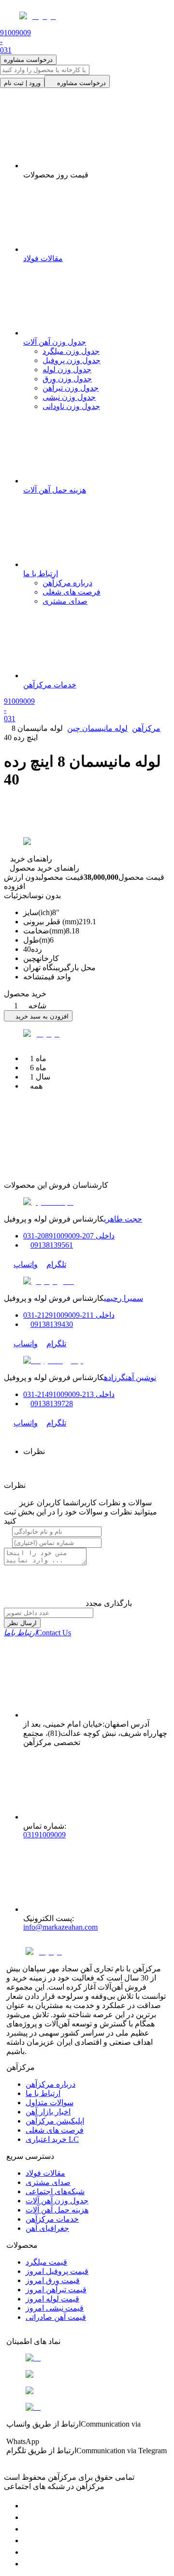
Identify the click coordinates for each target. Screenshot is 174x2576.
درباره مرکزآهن (67, 583)
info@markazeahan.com (60, 1927)
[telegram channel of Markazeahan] (28, 2517)
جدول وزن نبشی (69, 397)
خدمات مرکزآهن (52, 2219)
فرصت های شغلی (72, 592)
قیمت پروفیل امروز (57, 2271)
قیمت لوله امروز (52, 2299)
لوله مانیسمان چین (97, 728)
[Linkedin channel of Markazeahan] (28, 2552)
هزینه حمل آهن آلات (57, 2210)
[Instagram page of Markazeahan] (28, 2540)
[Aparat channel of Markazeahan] (28, 2564)
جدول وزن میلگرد (71, 351)
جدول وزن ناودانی (71, 406)
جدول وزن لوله (67, 370)
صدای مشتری (65, 601)
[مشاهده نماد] (87, 2358)
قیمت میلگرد (46, 2262)
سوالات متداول (50, 2103)
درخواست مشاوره (28, 60)
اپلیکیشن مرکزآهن (55, 2121)
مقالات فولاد (45, 2173)
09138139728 (52, 1404)
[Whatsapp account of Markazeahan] (28, 2529)
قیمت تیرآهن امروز (56, 2290)
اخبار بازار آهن (48, 2112)
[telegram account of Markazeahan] (28, 2506)
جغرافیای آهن (47, 2228)
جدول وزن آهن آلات (57, 2201)
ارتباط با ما (43, 2093)
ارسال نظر (22, 1623)
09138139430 (52, 1324)
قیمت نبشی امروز (55, 2308)
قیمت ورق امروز (53, 2280)
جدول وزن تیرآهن (71, 388)
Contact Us (37, 1633)
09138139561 (52, 1245)
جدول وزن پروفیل (72, 360)
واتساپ (26, 1264)
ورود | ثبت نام (22, 83)
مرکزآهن (146, 728)
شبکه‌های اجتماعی (55, 2191)
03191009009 (44, 1835)
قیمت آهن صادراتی (56, 2317)
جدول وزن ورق (67, 379)
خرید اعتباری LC (52, 2139)
